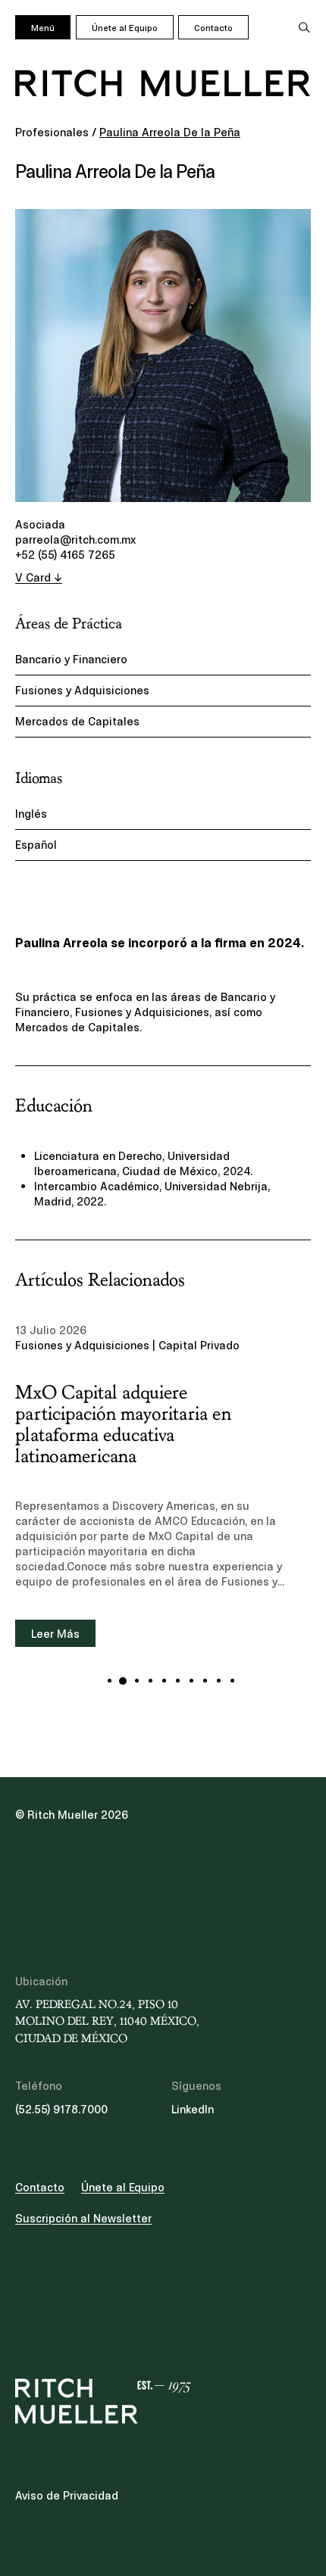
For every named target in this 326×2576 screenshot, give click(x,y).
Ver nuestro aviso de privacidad (129, 1327)
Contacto (213, 28)
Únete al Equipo (125, 28)
